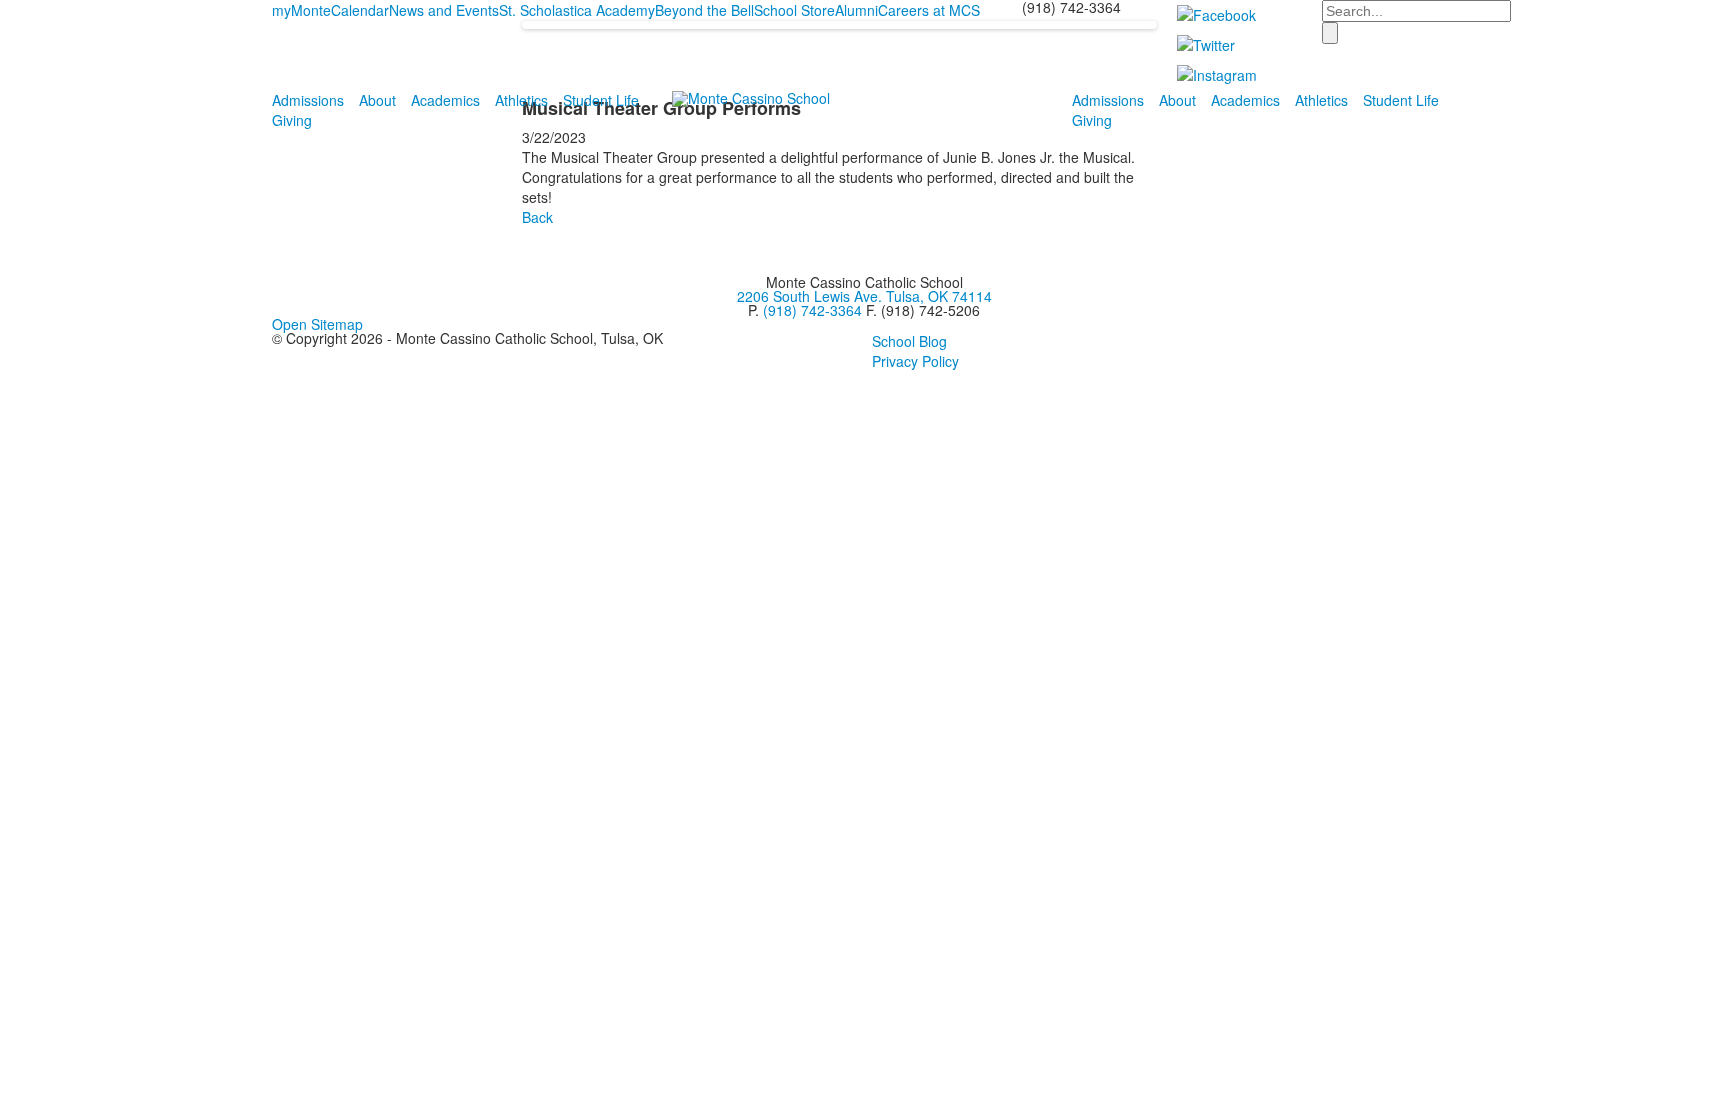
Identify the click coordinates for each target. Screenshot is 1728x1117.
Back (537, 217)
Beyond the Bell (704, 10)
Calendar (360, 10)
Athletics (521, 100)
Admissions (308, 100)
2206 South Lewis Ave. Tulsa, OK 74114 (864, 296)
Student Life (601, 100)
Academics (445, 100)
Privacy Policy (915, 361)
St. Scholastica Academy (577, 10)
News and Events (444, 10)
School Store (794, 10)
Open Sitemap (317, 324)
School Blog (909, 341)
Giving (292, 120)
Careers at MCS (929, 10)
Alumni (856, 10)
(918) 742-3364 (812, 310)
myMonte (301, 10)
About (377, 100)
